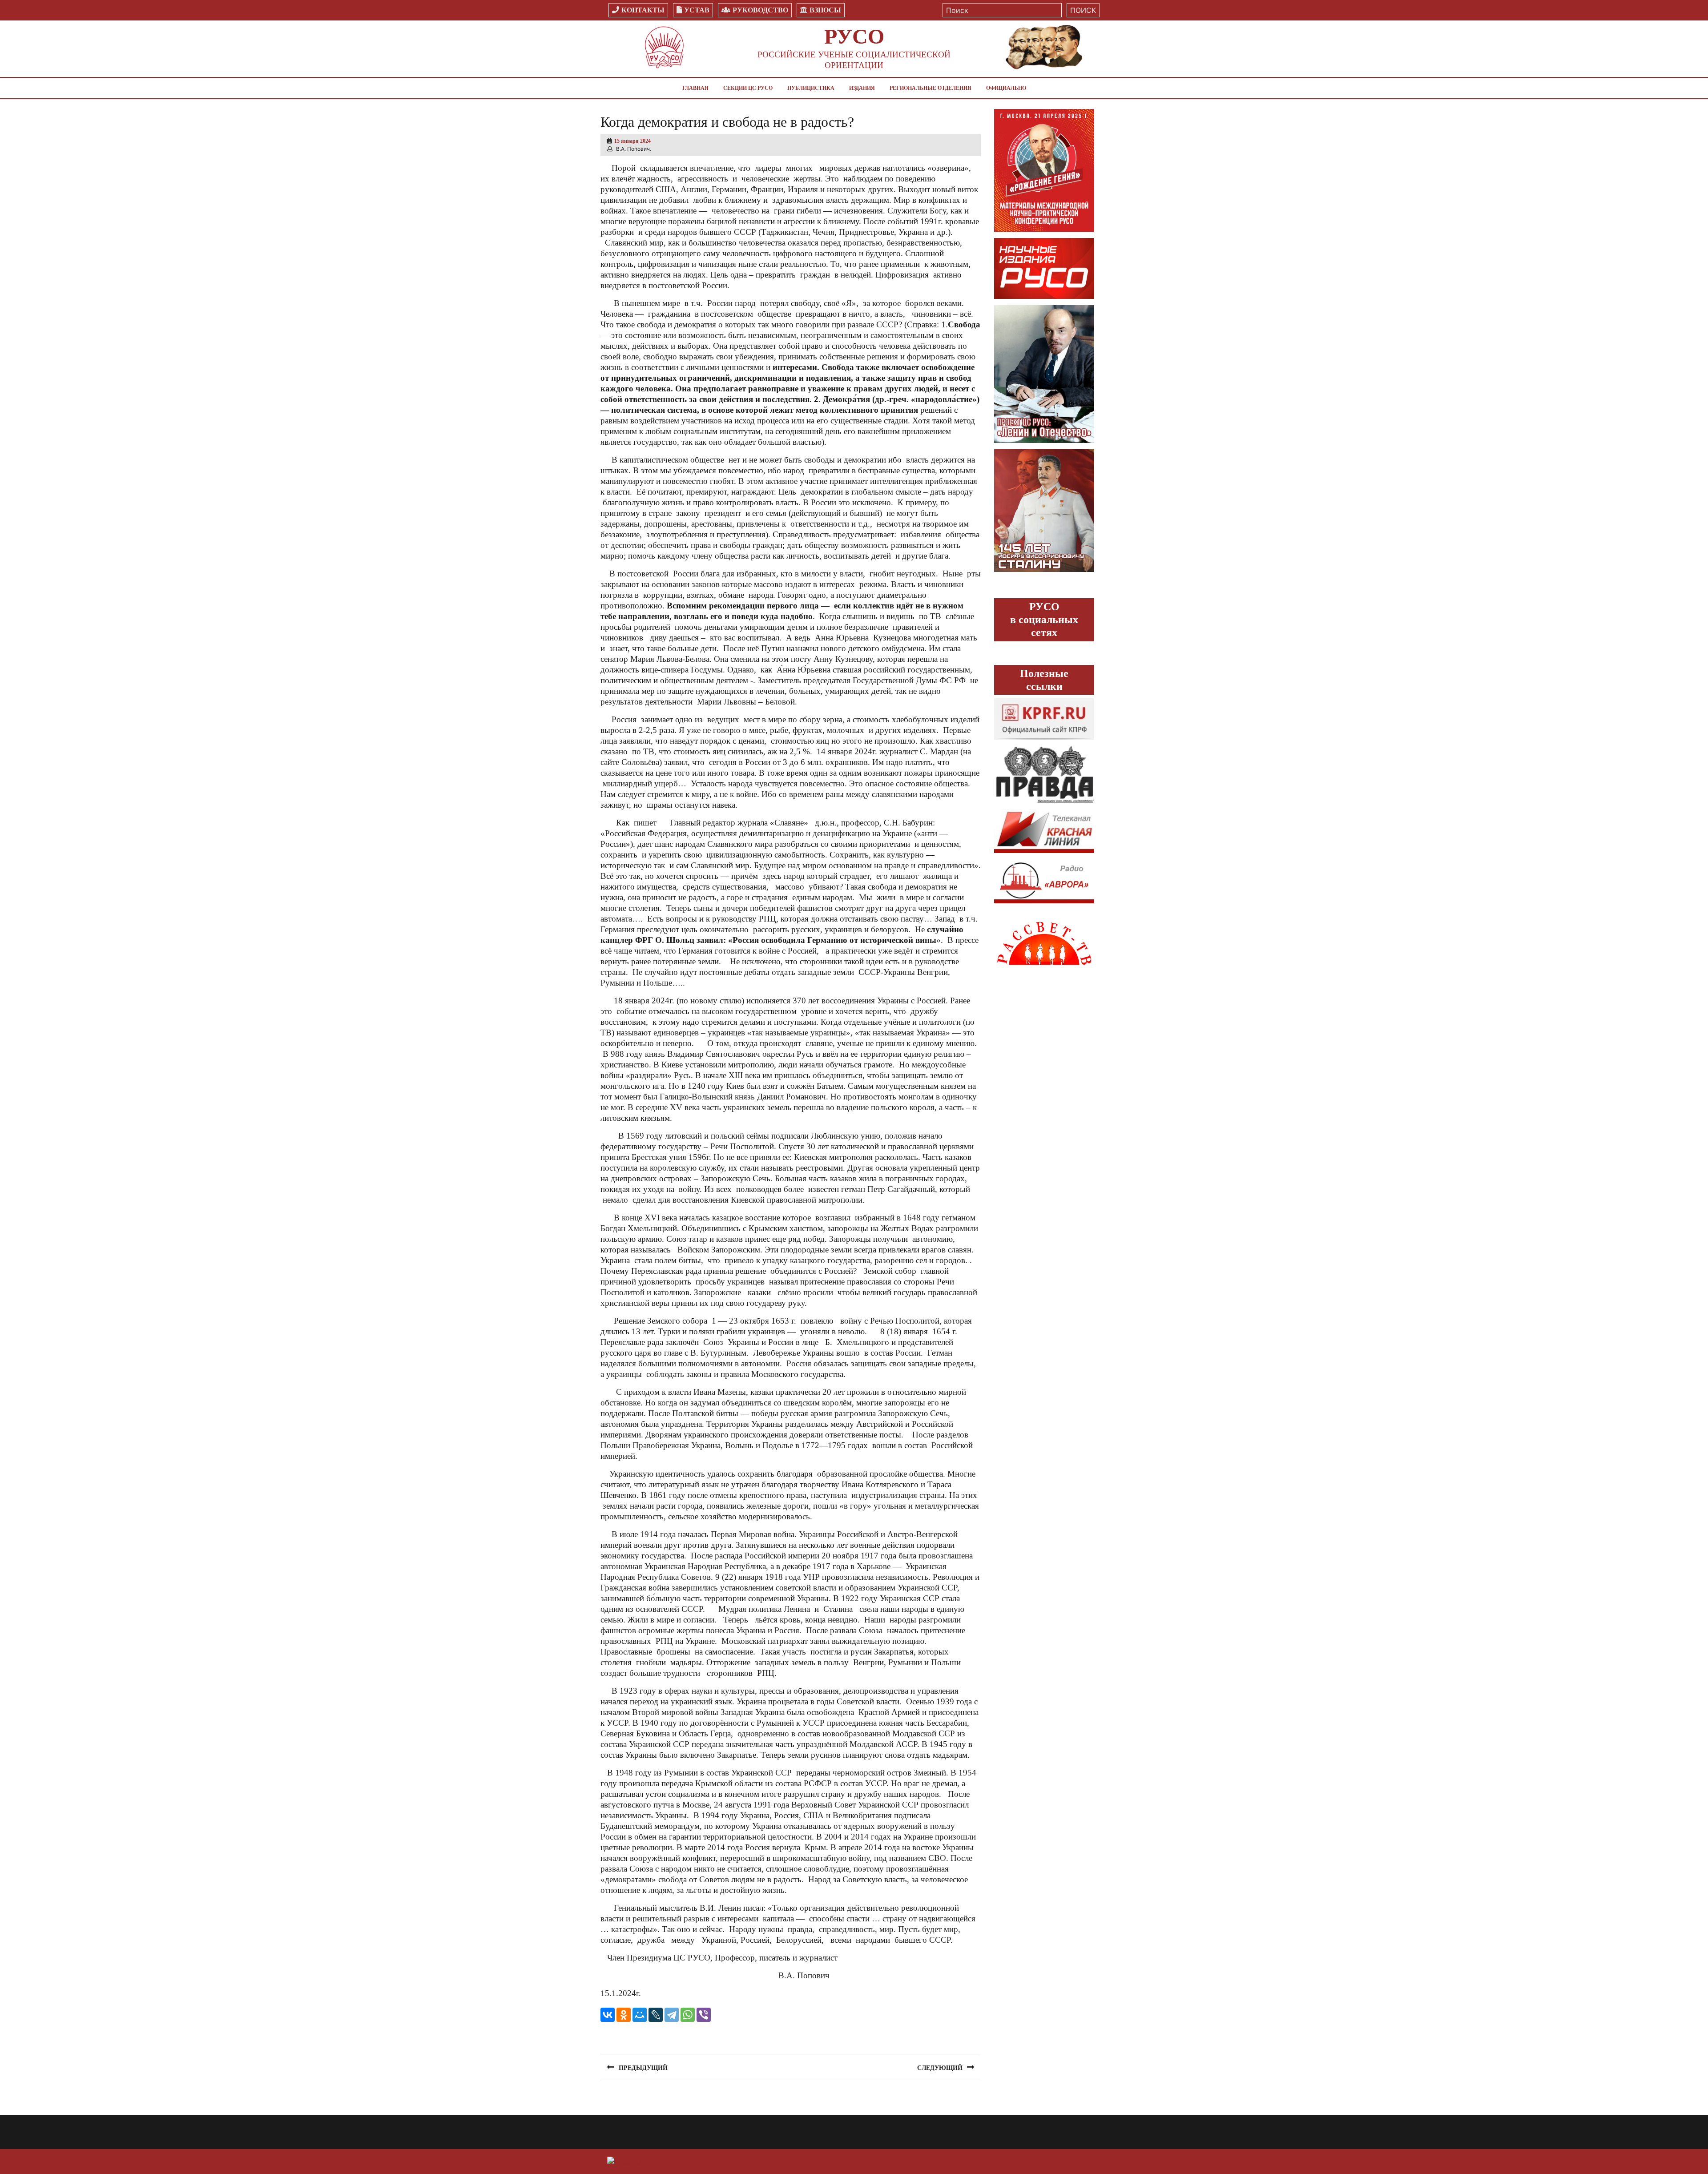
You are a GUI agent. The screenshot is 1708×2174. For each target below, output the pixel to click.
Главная (695, 88)
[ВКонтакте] (608, 2015)
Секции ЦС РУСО (748, 88)
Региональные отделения (931, 88)
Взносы (825, 10)
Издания (862, 88)
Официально (1006, 88)
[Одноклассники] (624, 2015)
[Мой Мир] (640, 2015)
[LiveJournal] (656, 2015)
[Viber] (704, 2015)
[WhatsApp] (688, 2015)
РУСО (854, 36)
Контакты (643, 10)
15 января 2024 (632, 141)
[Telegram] (672, 2015)
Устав (697, 10)
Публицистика (811, 88)
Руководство (760, 10)
